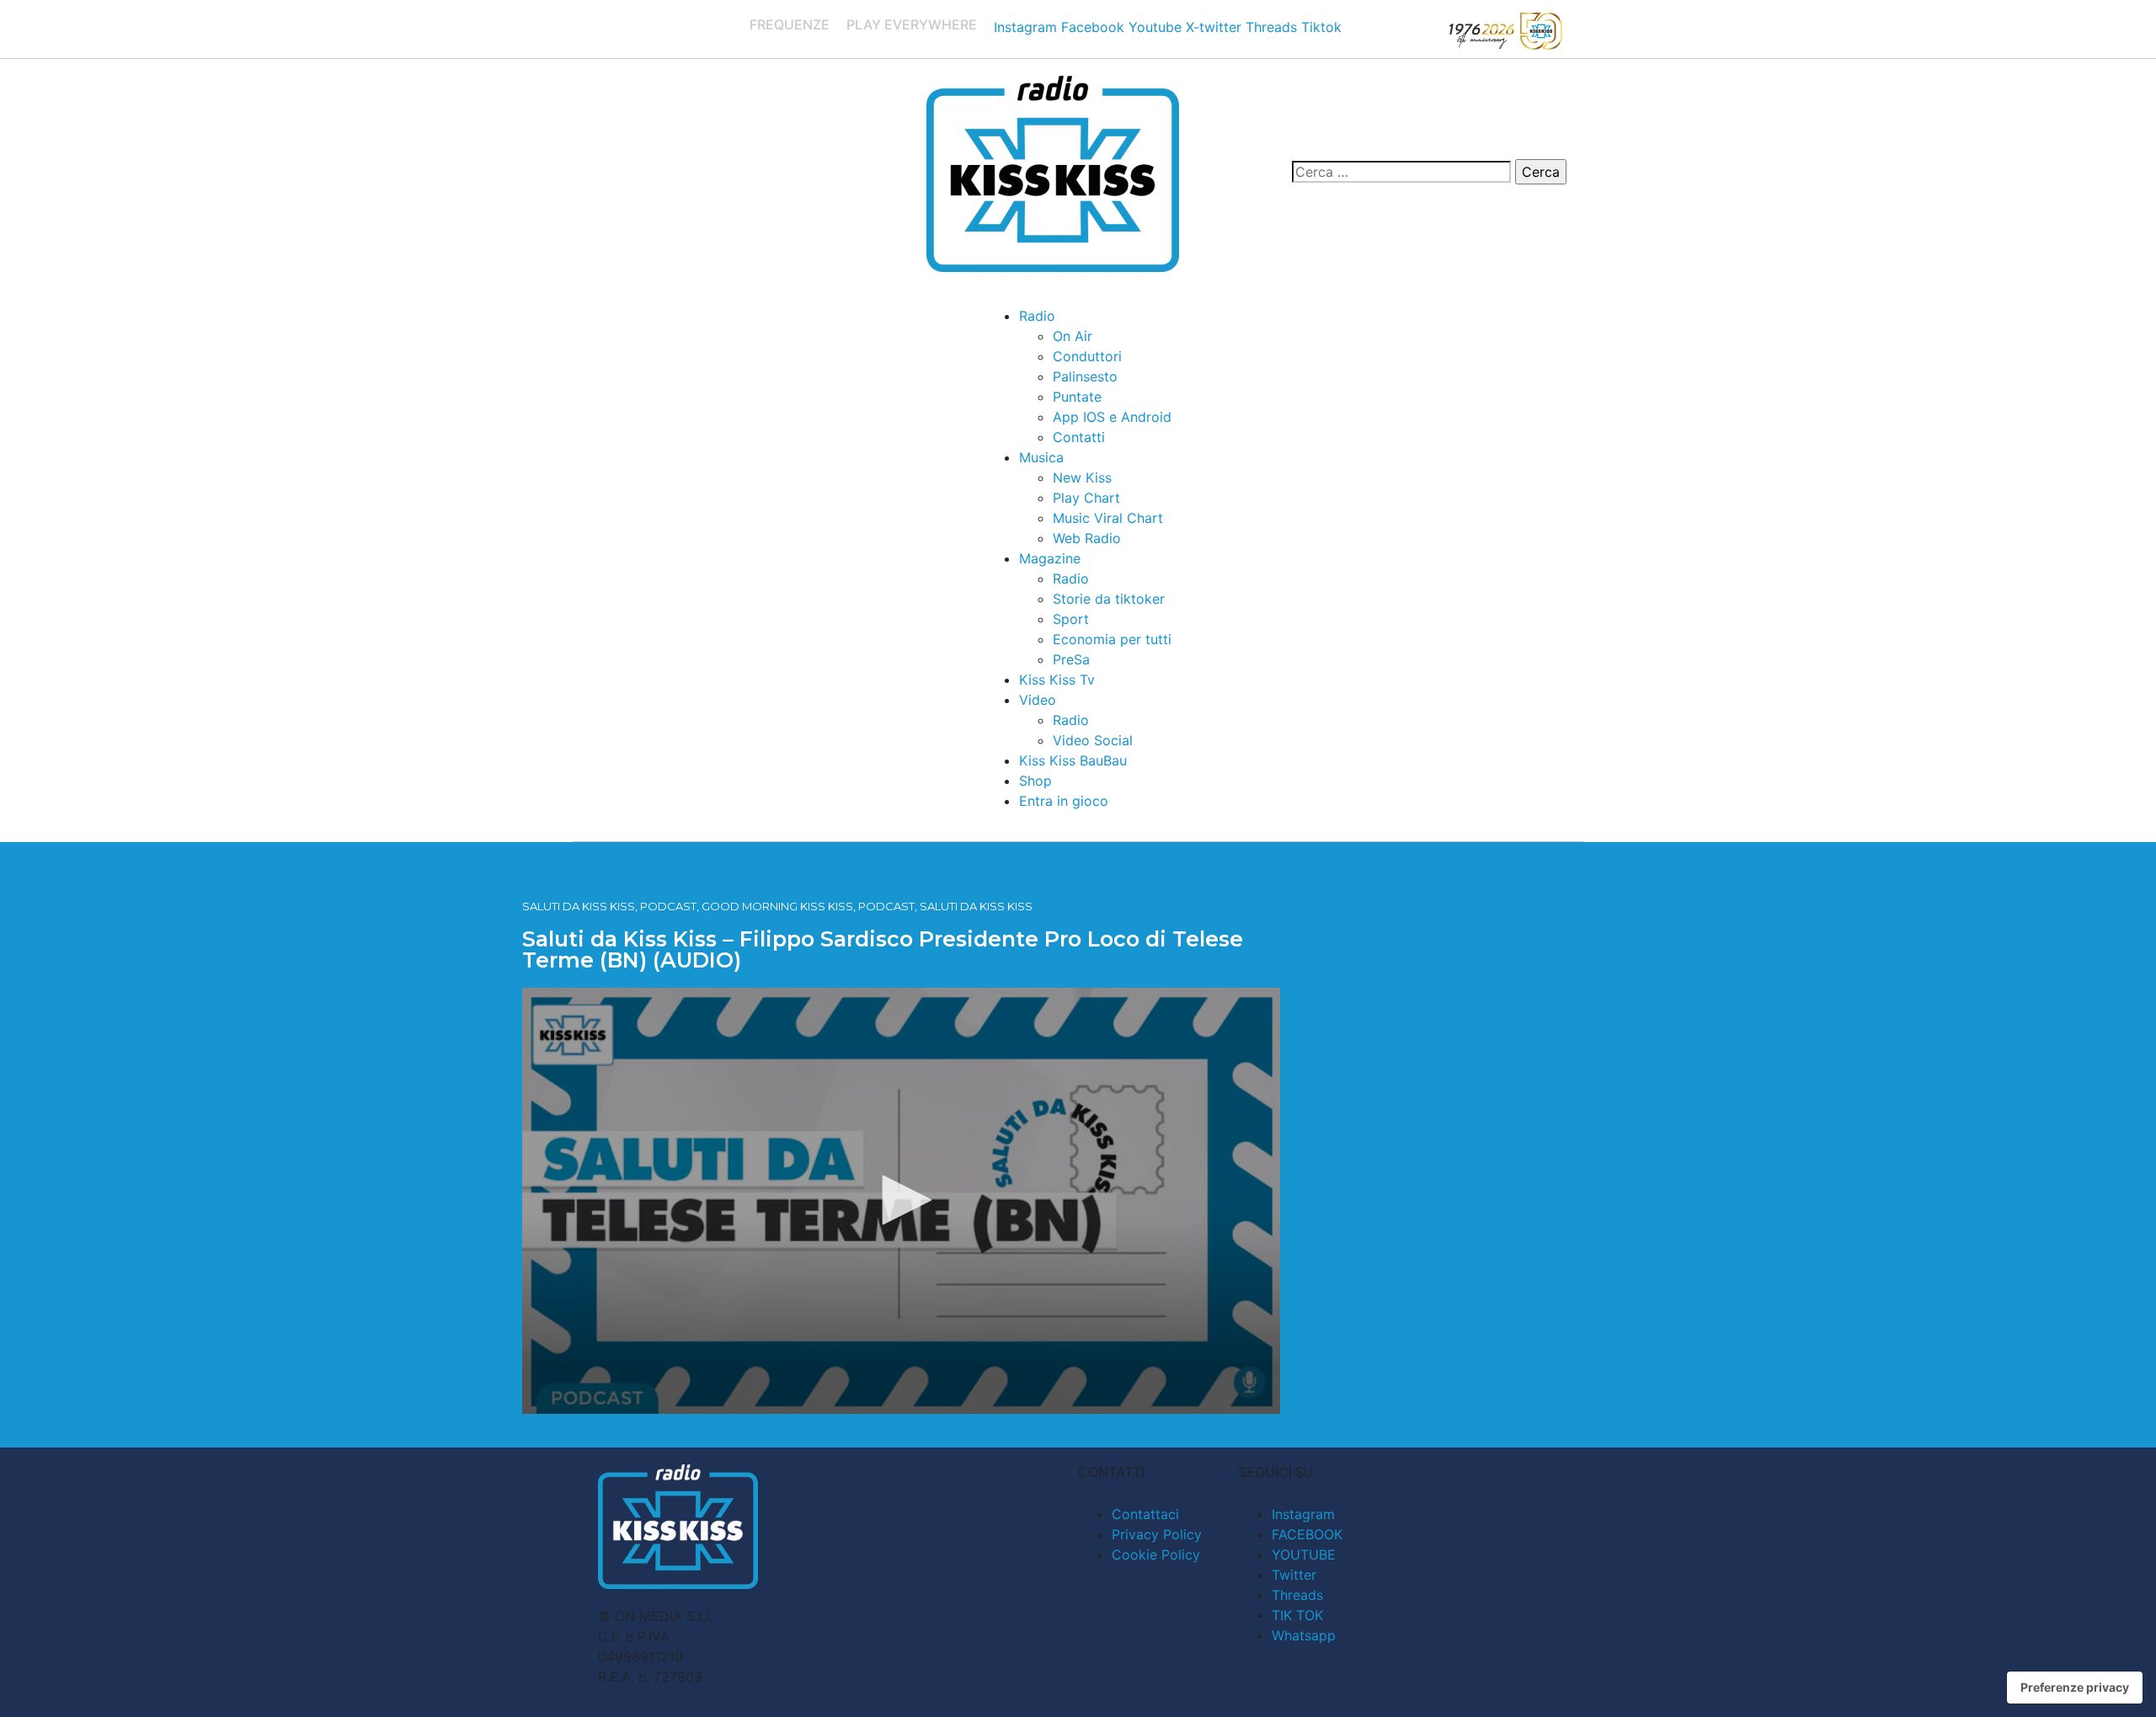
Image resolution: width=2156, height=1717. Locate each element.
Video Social (1093, 740)
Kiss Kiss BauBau (1073, 760)
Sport (1071, 619)
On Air (1073, 336)
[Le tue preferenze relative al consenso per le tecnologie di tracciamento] (2075, 1688)
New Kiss (1082, 477)
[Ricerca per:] (1401, 172)
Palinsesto (1085, 376)
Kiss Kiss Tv (1057, 680)
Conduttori (1087, 356)
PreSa (1071, 659)
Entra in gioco (1064, 801)
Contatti (1079, 437)
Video (1038, 700)
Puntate (1077, 397)
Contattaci (1145, 1514)
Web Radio (1087, 538)
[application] (901, 1201)
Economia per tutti (1112, 639)
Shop (1035, 781)
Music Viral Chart (1108, 518)
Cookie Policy (1156, 1554)
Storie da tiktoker (1109, 599)
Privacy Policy (1157, 1534)
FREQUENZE (790, 24)
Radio (1037, 316)
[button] (901, 1200)
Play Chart (1086, 498)
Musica (1041, 457)
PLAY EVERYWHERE (912, 24)
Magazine (1050, 558)
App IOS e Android (1112, 417)
